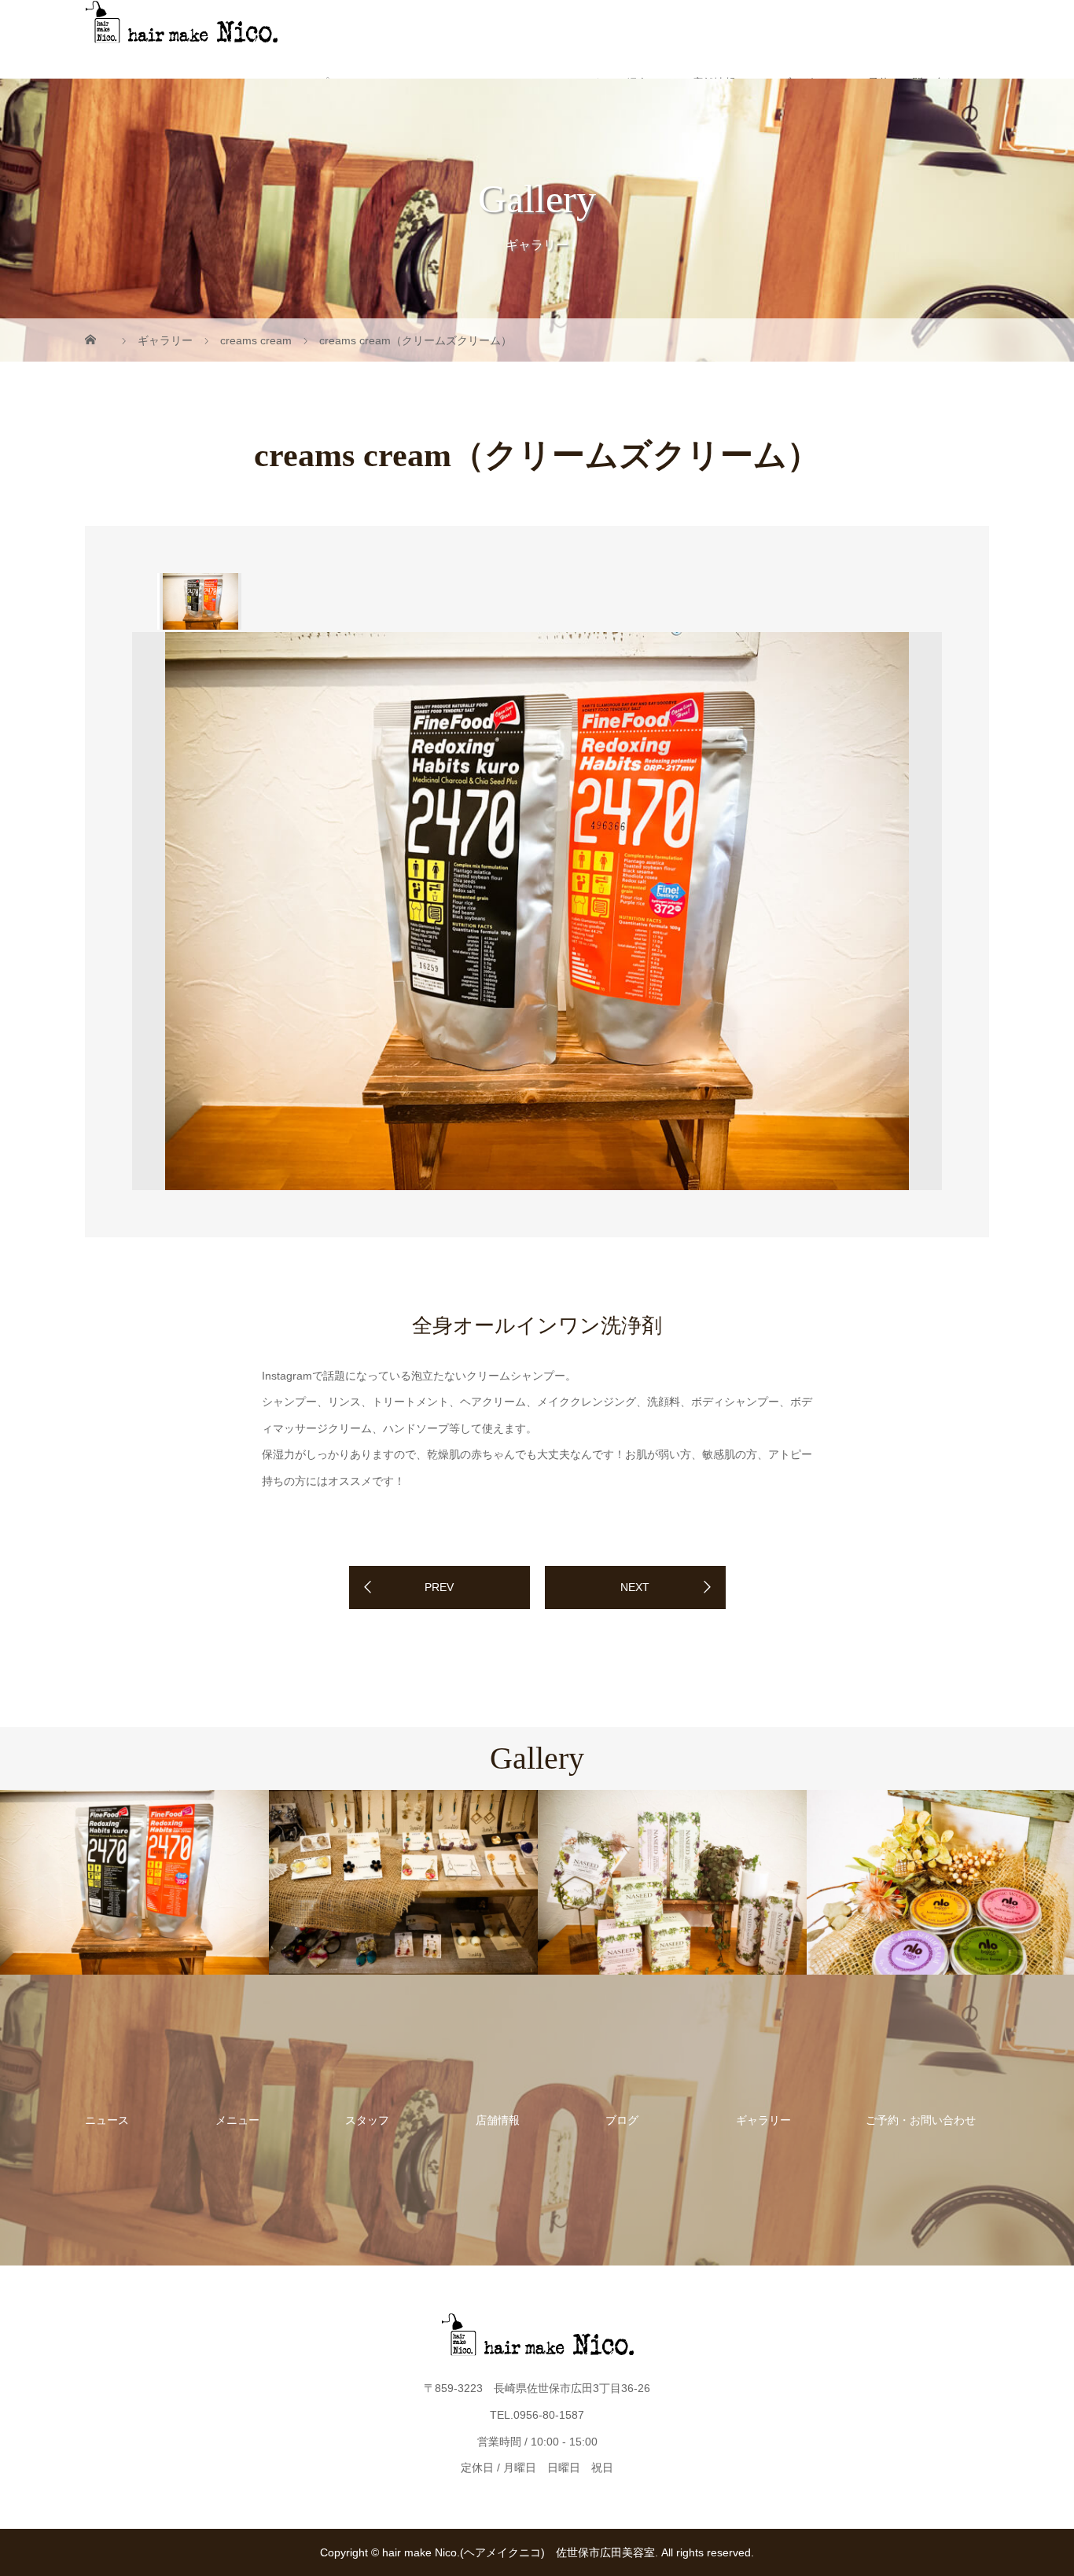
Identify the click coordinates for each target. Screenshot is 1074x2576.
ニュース (107, 2120)
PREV (439, 1587)
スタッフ (367, 2120)
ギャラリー (763, 2120)
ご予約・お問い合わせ (921, 2120)
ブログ (622, 2120)
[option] (199, 601)
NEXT (635, 1587)
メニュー (237, 2120)
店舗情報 (498, 2120)
